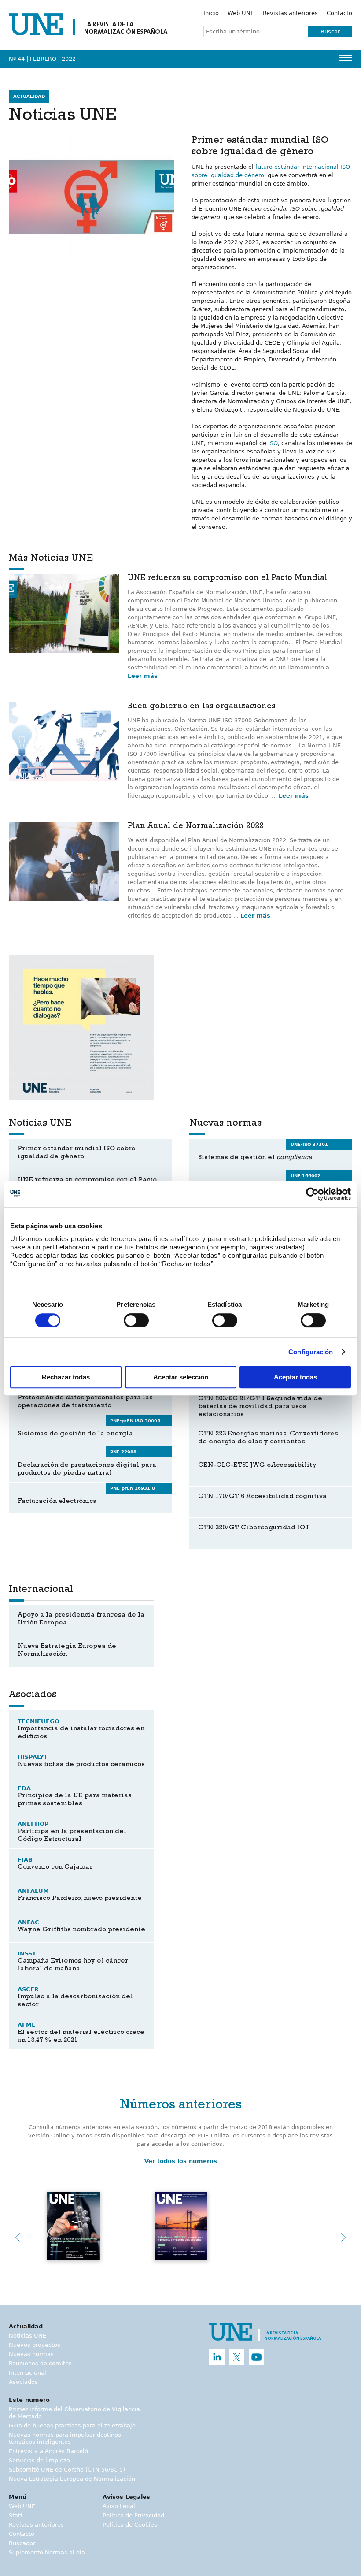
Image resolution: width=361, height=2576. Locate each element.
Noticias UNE (28, 2336)
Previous (18, 2238)
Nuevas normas (31, 2354)
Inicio (211, 13)
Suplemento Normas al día (47, 2552)
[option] (81, 1028)
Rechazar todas (66, 1377)
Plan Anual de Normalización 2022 (196, 827)
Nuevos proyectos (35, 2345)
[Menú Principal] (346, 59)
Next (343, 2238)
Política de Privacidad (133, 2515)
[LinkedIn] (217, 2357)
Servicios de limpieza (39, 2460)
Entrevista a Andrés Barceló (48, 2451)
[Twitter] (237, 2357)
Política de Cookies (130, 2525)
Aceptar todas (295, 1377)
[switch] (136, 1320)
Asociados (23, 2382)
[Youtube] (256, 2357)
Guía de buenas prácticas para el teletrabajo (72, 2425)
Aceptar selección (181, 1377)
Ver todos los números (181, 2161)
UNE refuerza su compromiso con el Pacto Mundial (228, 579)
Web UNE (241, 13)
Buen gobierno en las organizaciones (201, 707)
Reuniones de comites (40, 2363)
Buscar (330, 32)
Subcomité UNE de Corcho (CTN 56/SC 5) (67, 2470)
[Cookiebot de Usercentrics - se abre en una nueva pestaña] (312, 1194)
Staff (16, 2515)
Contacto (339, 13)
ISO (273, 443)
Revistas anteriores (290, 13)
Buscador (22, 2543)
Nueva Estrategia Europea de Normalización (72, 2479)
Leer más (143, 676)
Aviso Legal (119, 2506)
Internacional (28, 2373)
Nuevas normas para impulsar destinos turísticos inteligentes (65, 2438)
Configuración (311, 1352)
